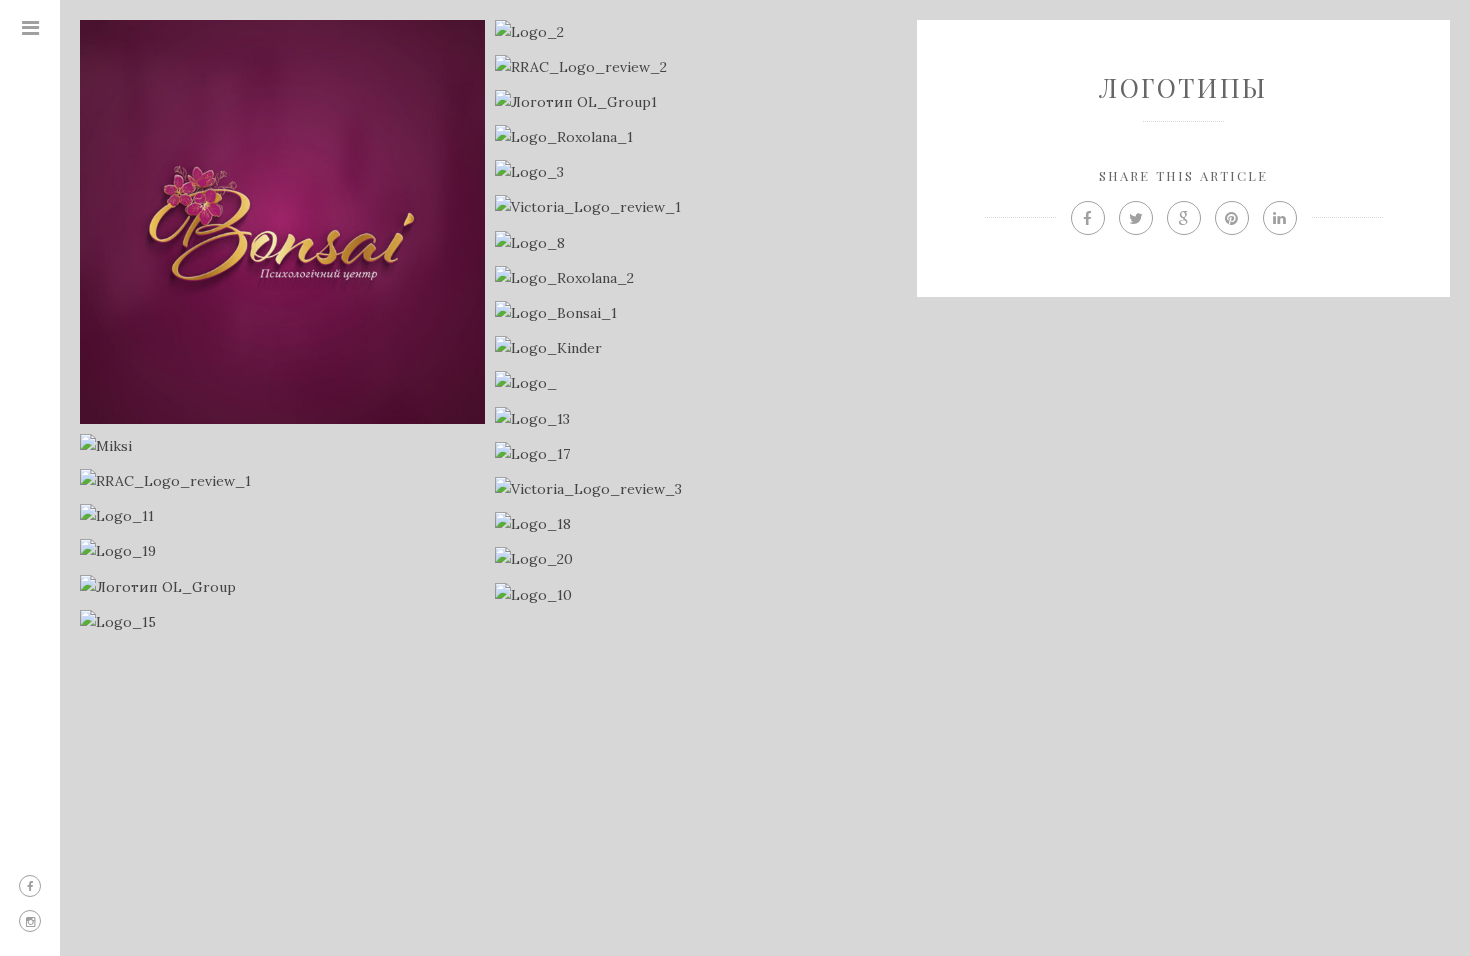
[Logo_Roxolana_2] (697, 278)
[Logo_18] (697, 524)
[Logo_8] (697, 243)
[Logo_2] (697, 32)
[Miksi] (282, 446)
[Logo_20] (697, 559)
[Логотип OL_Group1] (697, 102)
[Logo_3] (697, 172)
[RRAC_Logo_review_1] (282, 481)
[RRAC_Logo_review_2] (697, 67)
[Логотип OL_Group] (282, 587)
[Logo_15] (282, 622)
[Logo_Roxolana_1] (697, 137)
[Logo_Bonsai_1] (697, 313)
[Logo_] (697, 383)
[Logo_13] (697, 419)
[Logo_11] (282, 516)
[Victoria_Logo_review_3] (697, 489)
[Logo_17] (697, 454)
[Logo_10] (697, 595)
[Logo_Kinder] (697, 348)
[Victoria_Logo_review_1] (697, 207)
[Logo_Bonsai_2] (282, 222)
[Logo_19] (282, 551)
